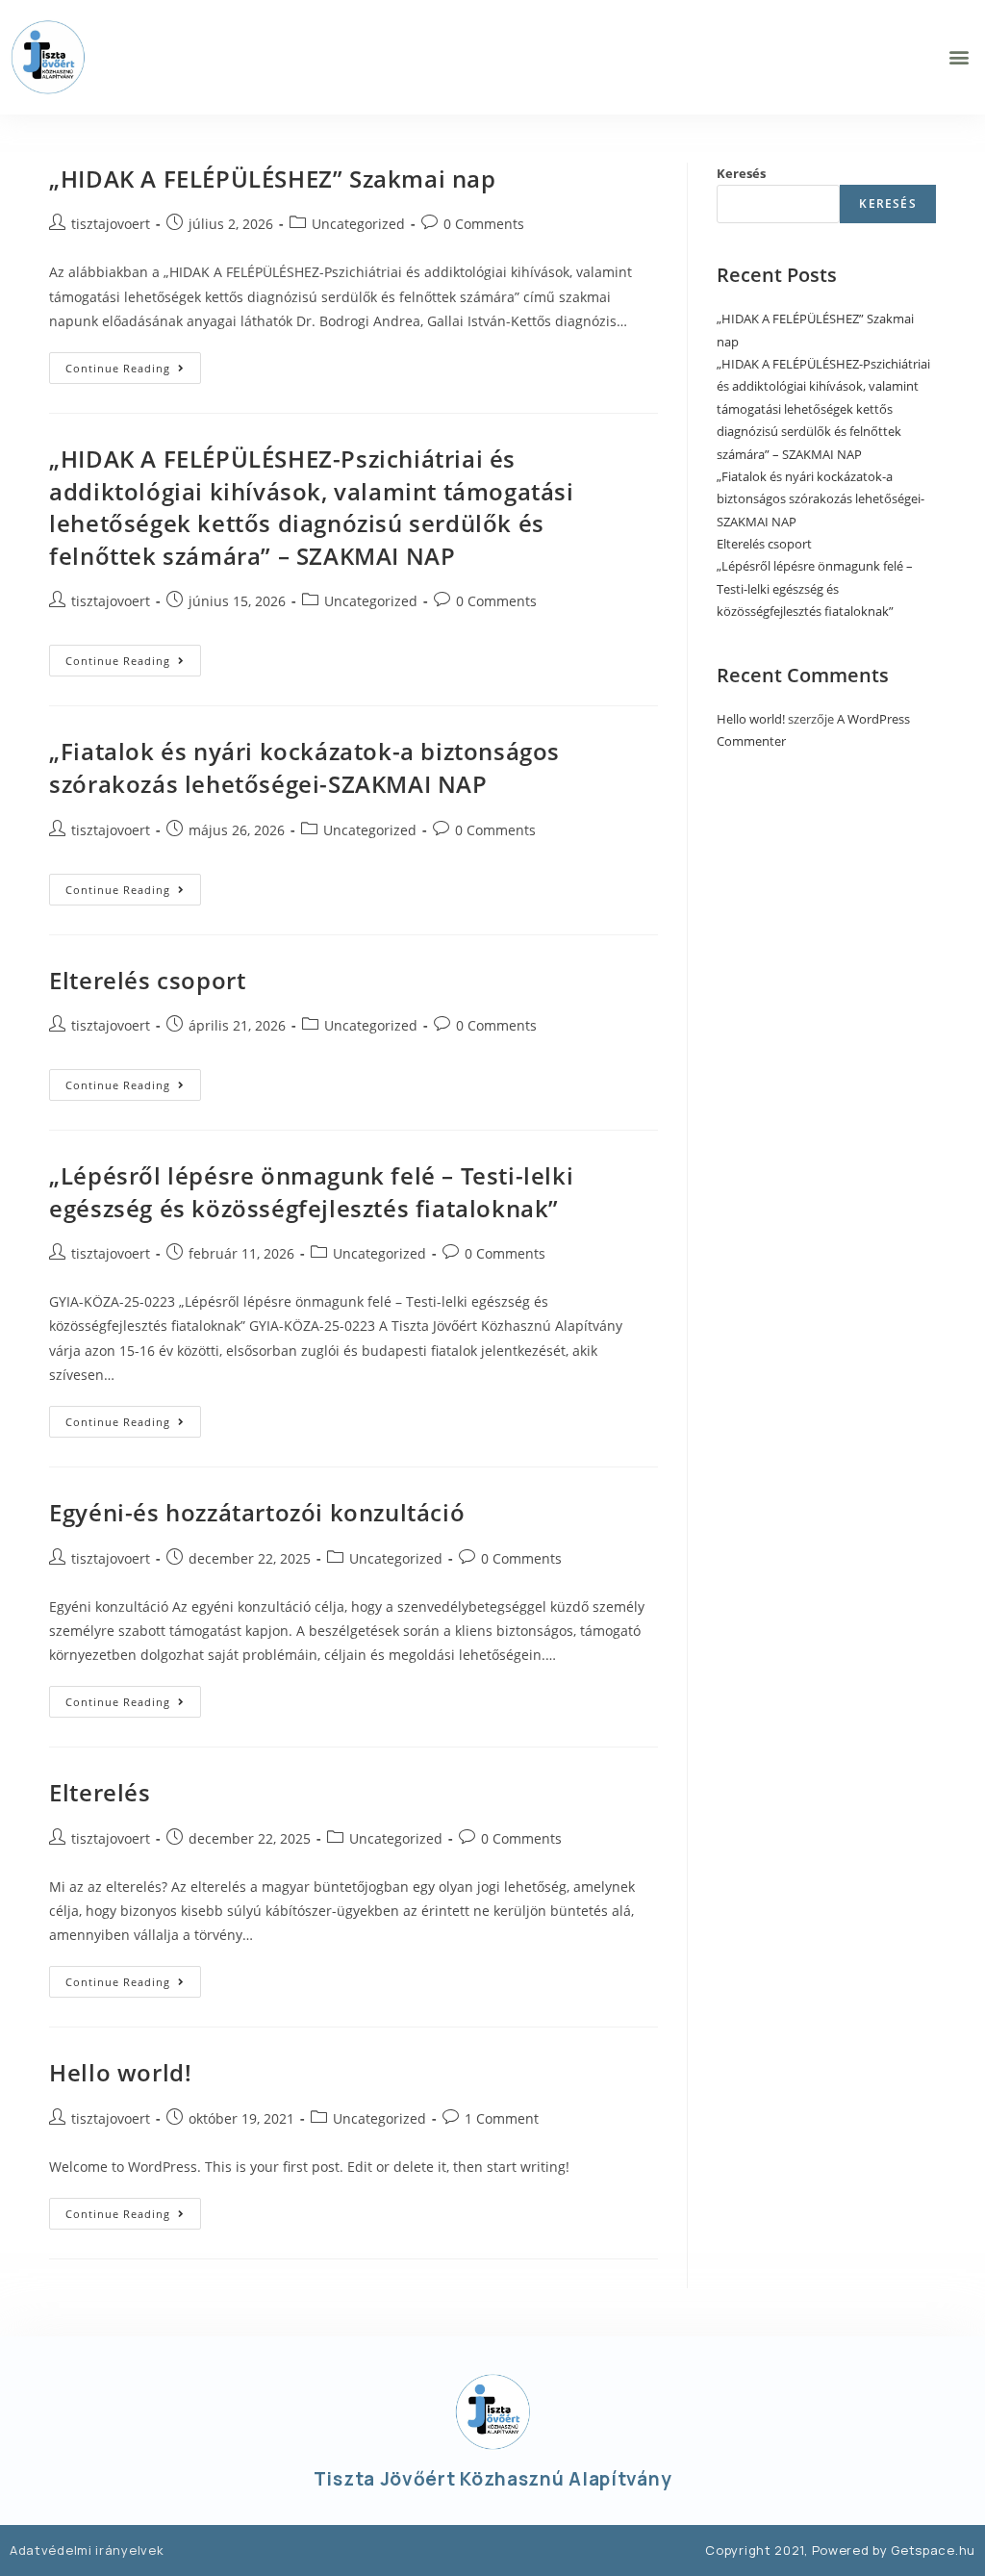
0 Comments (484, 224)
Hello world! (120, 2072)
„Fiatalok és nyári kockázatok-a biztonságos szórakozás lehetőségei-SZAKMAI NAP (304, 767)
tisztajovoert (111, 224)
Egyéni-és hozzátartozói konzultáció (257, 1512)
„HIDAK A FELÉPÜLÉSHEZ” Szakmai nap (272, 179)
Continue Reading (133, 364)
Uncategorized (358, 224)
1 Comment (502, 2118)
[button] (960, 57)
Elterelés (100, 1792)
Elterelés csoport (147, 980)
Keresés (741, 173)
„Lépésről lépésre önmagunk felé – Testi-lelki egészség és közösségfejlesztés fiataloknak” (311, 1192)
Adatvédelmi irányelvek (87, 2550)
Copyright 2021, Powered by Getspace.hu (840, 2550)
